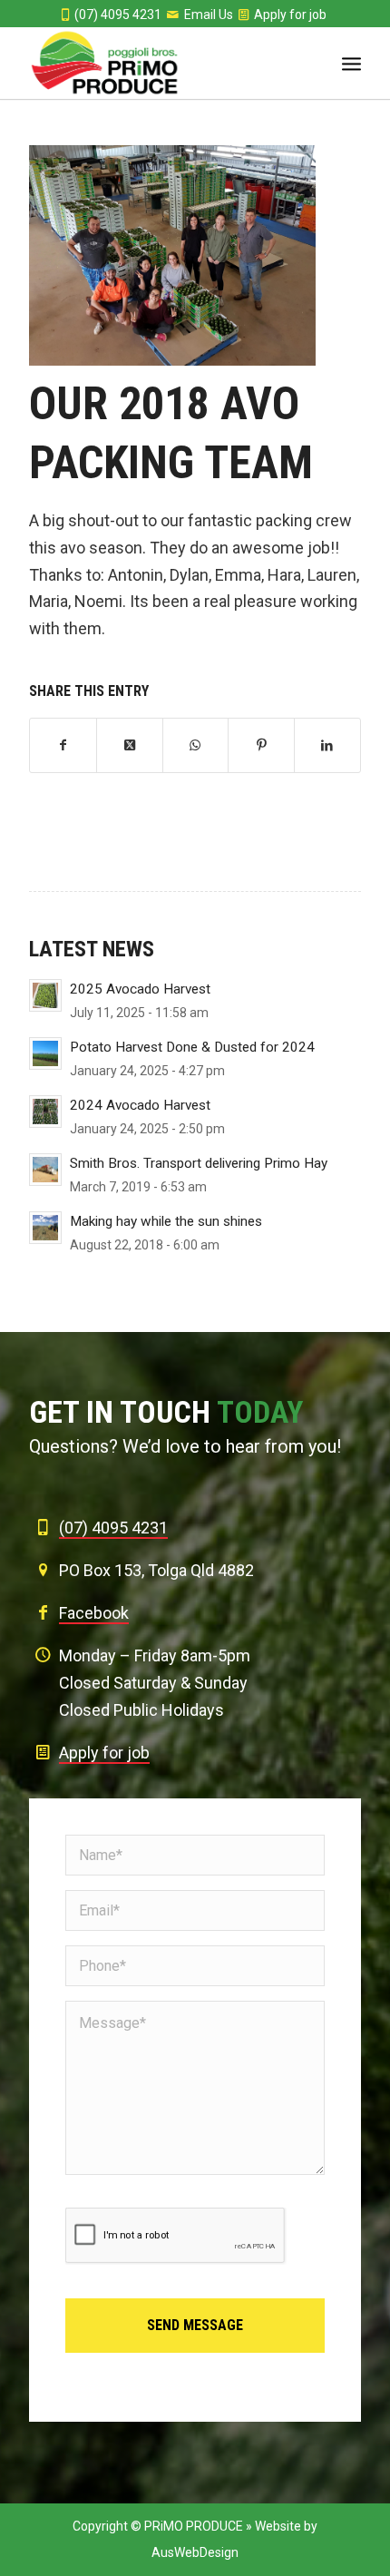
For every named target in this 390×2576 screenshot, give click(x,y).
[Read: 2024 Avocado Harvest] (45, 1112)
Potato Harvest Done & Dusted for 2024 (192, 1047)
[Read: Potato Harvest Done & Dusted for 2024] (45, 1053)
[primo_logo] (161, 63)
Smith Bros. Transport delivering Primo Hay (199, 1163)
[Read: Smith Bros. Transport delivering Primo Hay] (45, 1170)
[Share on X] (130, 746)
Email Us (209, 15)
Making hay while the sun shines (166, 1221)
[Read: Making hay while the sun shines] (45, 1228)
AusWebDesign (195, 2552)
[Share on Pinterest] (261, 746)
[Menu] (351, 63)
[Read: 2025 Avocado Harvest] (45, 995)
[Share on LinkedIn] (327, 746)
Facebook (94, 1613)
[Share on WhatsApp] (196, 746)
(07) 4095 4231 (118, 15)
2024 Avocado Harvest (140, 1105)
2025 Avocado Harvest (140, 989)
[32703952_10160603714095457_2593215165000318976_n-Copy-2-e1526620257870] (172, 255)
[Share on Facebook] (63, 746)
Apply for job (290, 15)
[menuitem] (351, 63)
